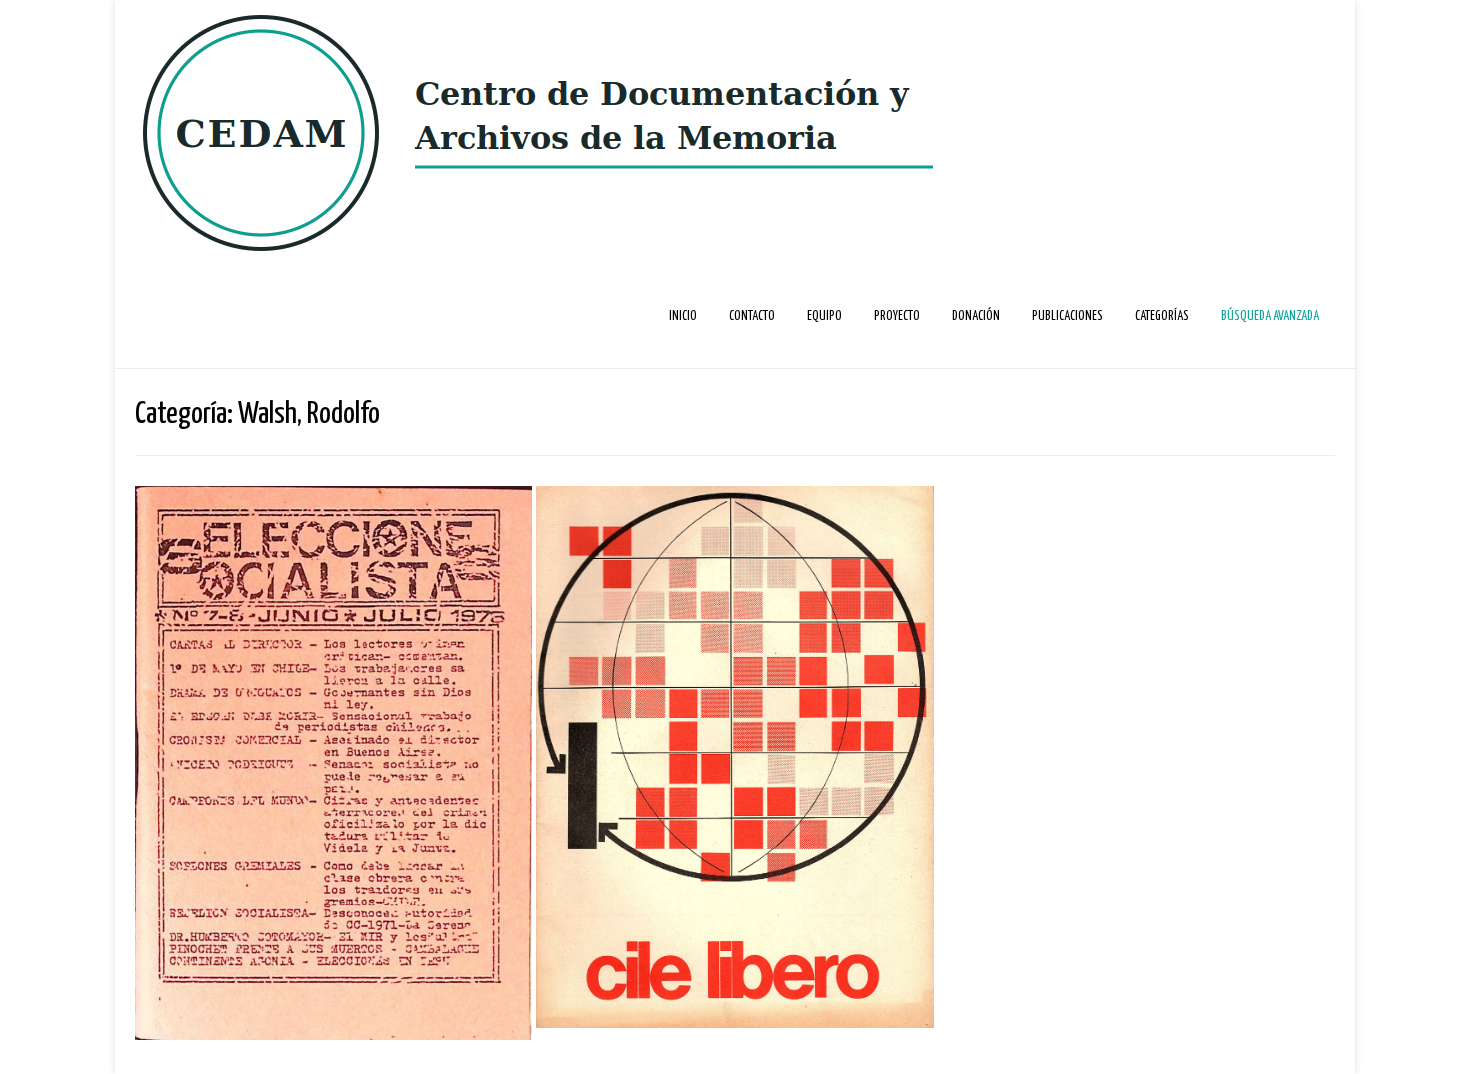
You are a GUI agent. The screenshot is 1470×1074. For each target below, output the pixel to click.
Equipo (824, 316)
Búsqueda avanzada (1270, 316)
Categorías (1162, 316)
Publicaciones (1067, 316)
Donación (976, 316)
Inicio (683, 316)
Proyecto (897, 316)
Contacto (752, 316)
